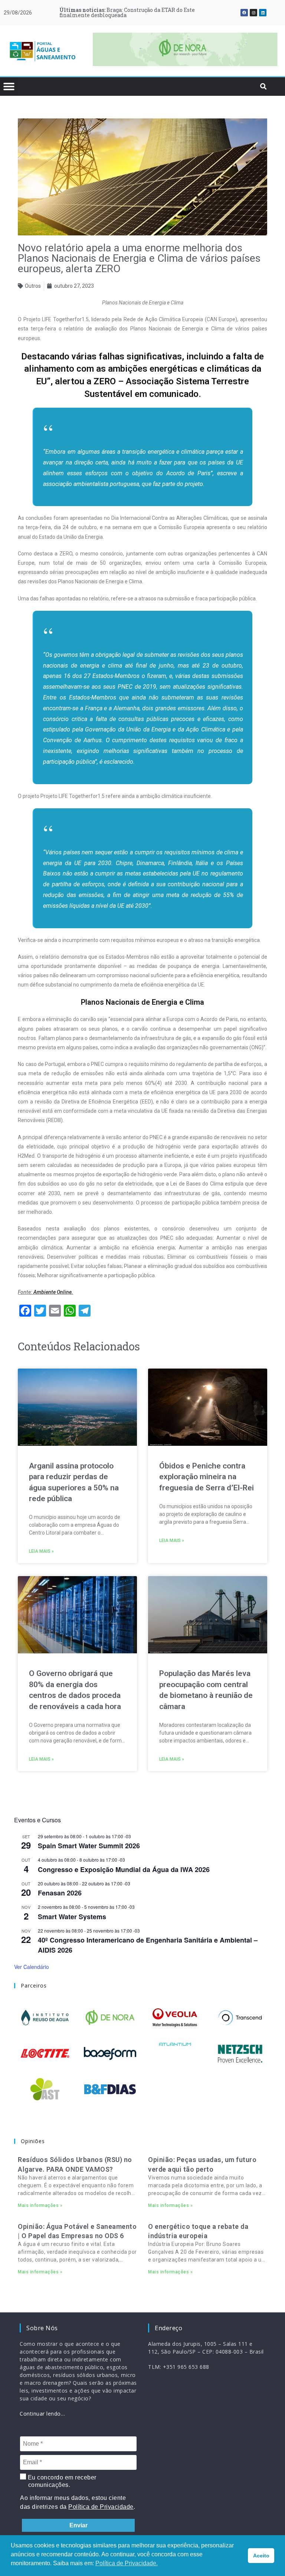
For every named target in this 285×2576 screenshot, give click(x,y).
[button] (102, 51)
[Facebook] (244, 13)
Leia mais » (41, 1551)
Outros (33, 286)
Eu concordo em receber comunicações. (61, 2481)
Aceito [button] (261, 2556)
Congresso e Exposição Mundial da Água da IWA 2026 (124, 1869)
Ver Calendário (32, 1967)
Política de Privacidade (101, 2507)
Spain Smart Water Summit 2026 (89, 1846)
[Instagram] (253, 13)
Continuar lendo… (42, 2414)
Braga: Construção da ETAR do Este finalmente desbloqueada (127, 12)
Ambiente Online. (53, 1292)
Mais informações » (40, 2205)
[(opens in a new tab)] (185, 49)
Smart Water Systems (72, 1917)
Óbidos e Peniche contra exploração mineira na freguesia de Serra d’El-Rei (207, 1477)
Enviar (78, 2525)
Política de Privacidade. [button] (127, 2563)
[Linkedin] (263, 13)
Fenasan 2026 (60, 1893)
